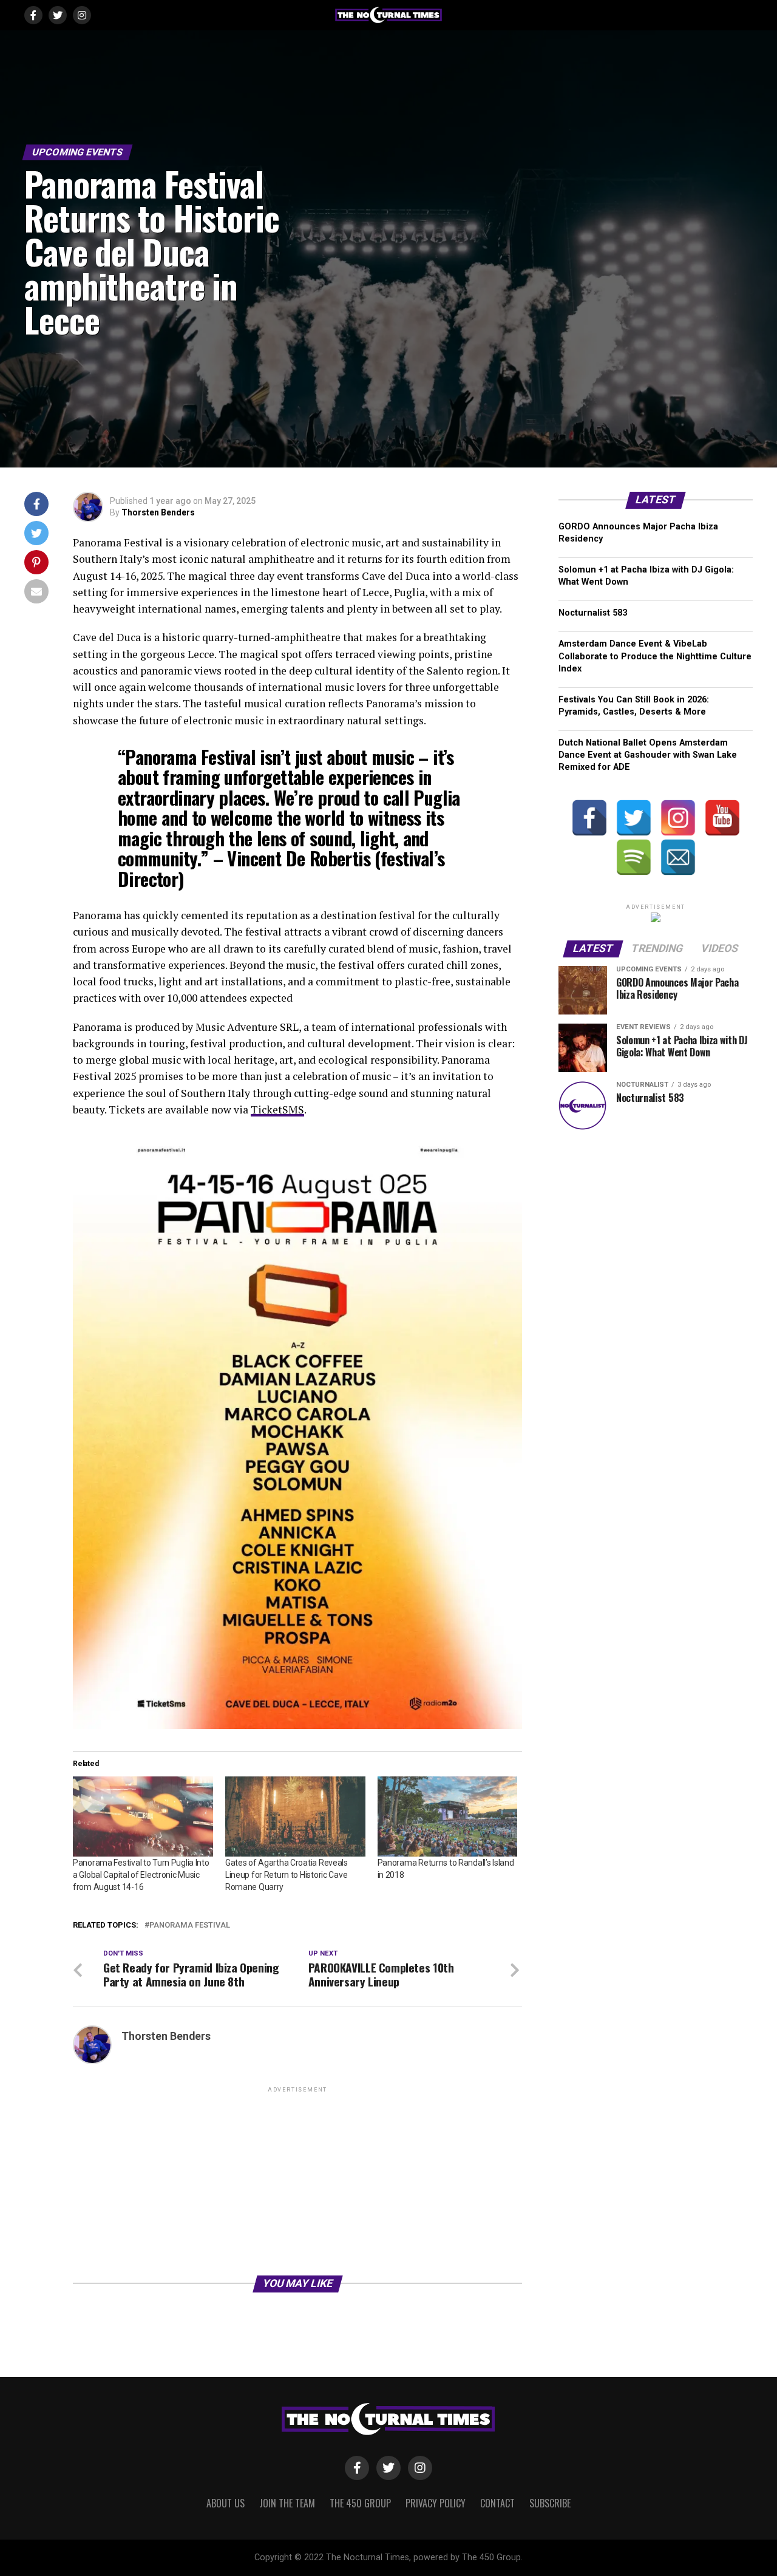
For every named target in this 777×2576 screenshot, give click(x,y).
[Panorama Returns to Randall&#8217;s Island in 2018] (448, 1816)
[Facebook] (589, 818)
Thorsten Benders (158, 512)
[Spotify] (634, 857)
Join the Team (287, 2503)
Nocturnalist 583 (593, 613)
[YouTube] (722, 818)
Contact (497, 2503)
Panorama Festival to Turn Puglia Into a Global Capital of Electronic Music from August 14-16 (141, 1875)
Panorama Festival (190, 1925)
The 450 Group (360, 2503)
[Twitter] (634, 818)
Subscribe (550, 2503)
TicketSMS (277, 1110)
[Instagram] (678, 818)
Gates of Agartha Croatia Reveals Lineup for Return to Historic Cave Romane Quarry (287, 1875)
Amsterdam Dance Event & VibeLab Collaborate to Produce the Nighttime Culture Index (655, 656)
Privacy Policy (436, 2503)
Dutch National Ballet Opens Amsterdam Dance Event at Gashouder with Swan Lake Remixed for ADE (648, 755)
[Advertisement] (297, 2180)
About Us (226, 2503)
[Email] (678, 857)
